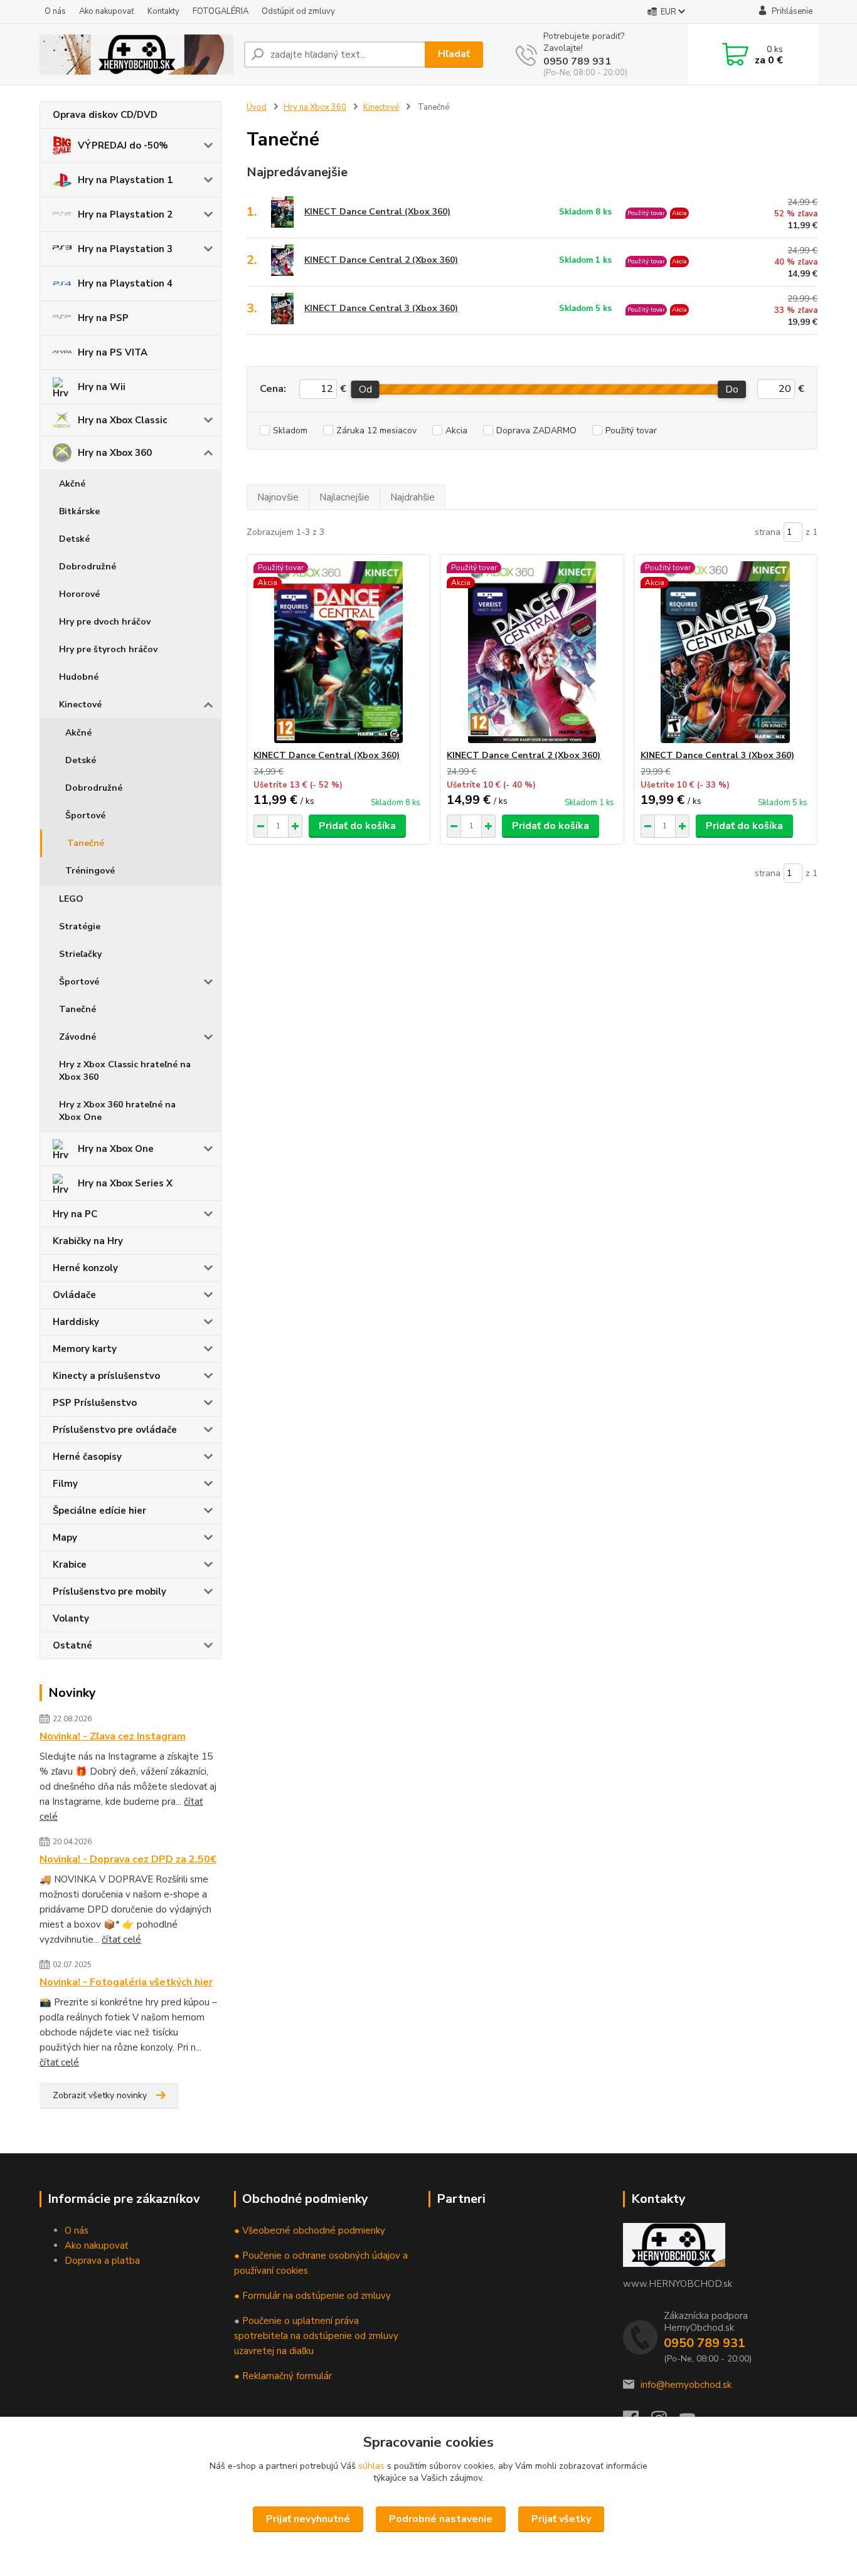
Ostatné (72, 1645)
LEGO (71, 899)
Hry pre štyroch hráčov (108, 649)
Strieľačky (80, 954)
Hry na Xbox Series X (125, 1183)
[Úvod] (137, 55)
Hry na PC (75, 1214)
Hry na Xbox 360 (115, 453)
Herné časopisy (87, 1457)
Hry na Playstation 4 (125, 283)
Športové (85, 816)
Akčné (72, 484)
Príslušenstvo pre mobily (109, 1592)
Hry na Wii (102, 387)
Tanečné (86, 843)
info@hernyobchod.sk (686, 2385)
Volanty (71, 1618)
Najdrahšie (413, 497)
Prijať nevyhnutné (308, 2519)
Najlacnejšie (344, 497)
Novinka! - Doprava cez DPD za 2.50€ (128, 1859)
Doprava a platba (102, 2261)
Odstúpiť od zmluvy (298, 11)
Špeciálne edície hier (99, 1511)
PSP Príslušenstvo (95, 1403)
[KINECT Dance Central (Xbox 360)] (338, 652)
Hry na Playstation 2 (125, 214)
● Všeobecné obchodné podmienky (310, 2230)
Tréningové (90, 871)
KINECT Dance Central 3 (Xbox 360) (381, 308)
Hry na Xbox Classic (122, 420)
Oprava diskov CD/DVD (105, 115)
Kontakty (163, 11)
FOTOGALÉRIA (221, 11)
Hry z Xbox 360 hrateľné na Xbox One (117, 1111)
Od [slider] (365, 389)
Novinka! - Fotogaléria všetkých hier (126, 1982)
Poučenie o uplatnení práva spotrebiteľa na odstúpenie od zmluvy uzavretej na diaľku (316, 2336)
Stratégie (80, 926)
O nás (55, 11)
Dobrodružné (88, 567)
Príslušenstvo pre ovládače (115, 1430)
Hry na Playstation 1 (125, 180)
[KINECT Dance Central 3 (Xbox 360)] (726, 652)
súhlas (371, 2466)
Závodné (77, 1037)
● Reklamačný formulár (283, 2376)
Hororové (79, 594)
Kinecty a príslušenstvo (106, 1376)
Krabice (70, 1565)
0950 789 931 (577, 61)
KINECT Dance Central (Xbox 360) (377, 212)
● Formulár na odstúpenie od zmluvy (312, 2296)
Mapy (65, 1538)
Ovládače (74, 1295)
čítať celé (121, 1940)
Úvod (257, 107)
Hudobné (79, 677)
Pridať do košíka (357, 826)
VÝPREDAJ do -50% (123, 145)
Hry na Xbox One (116, 1149)
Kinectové (80, 705)
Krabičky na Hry (88, 1241)
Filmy (65, 1484)
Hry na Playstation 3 (125, 249)
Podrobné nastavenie (441, 2519)
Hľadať (454, 54)
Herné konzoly (85, 1268)
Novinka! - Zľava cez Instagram (113, 1736)
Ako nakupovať (107, 11)
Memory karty (85, 1349)
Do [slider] (732, 389)
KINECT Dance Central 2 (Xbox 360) (381, 260)
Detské (74, 539)
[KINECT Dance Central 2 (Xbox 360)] (532, 652)
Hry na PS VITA (113, 352)
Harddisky (76, 1322)
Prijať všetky (561, 2519)
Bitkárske (79, 511)
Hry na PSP (103, 318)
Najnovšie (278, 497)
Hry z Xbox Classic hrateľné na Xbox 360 (125, 1071)
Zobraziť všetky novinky (100, 2095)
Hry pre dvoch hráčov (105, 622)
